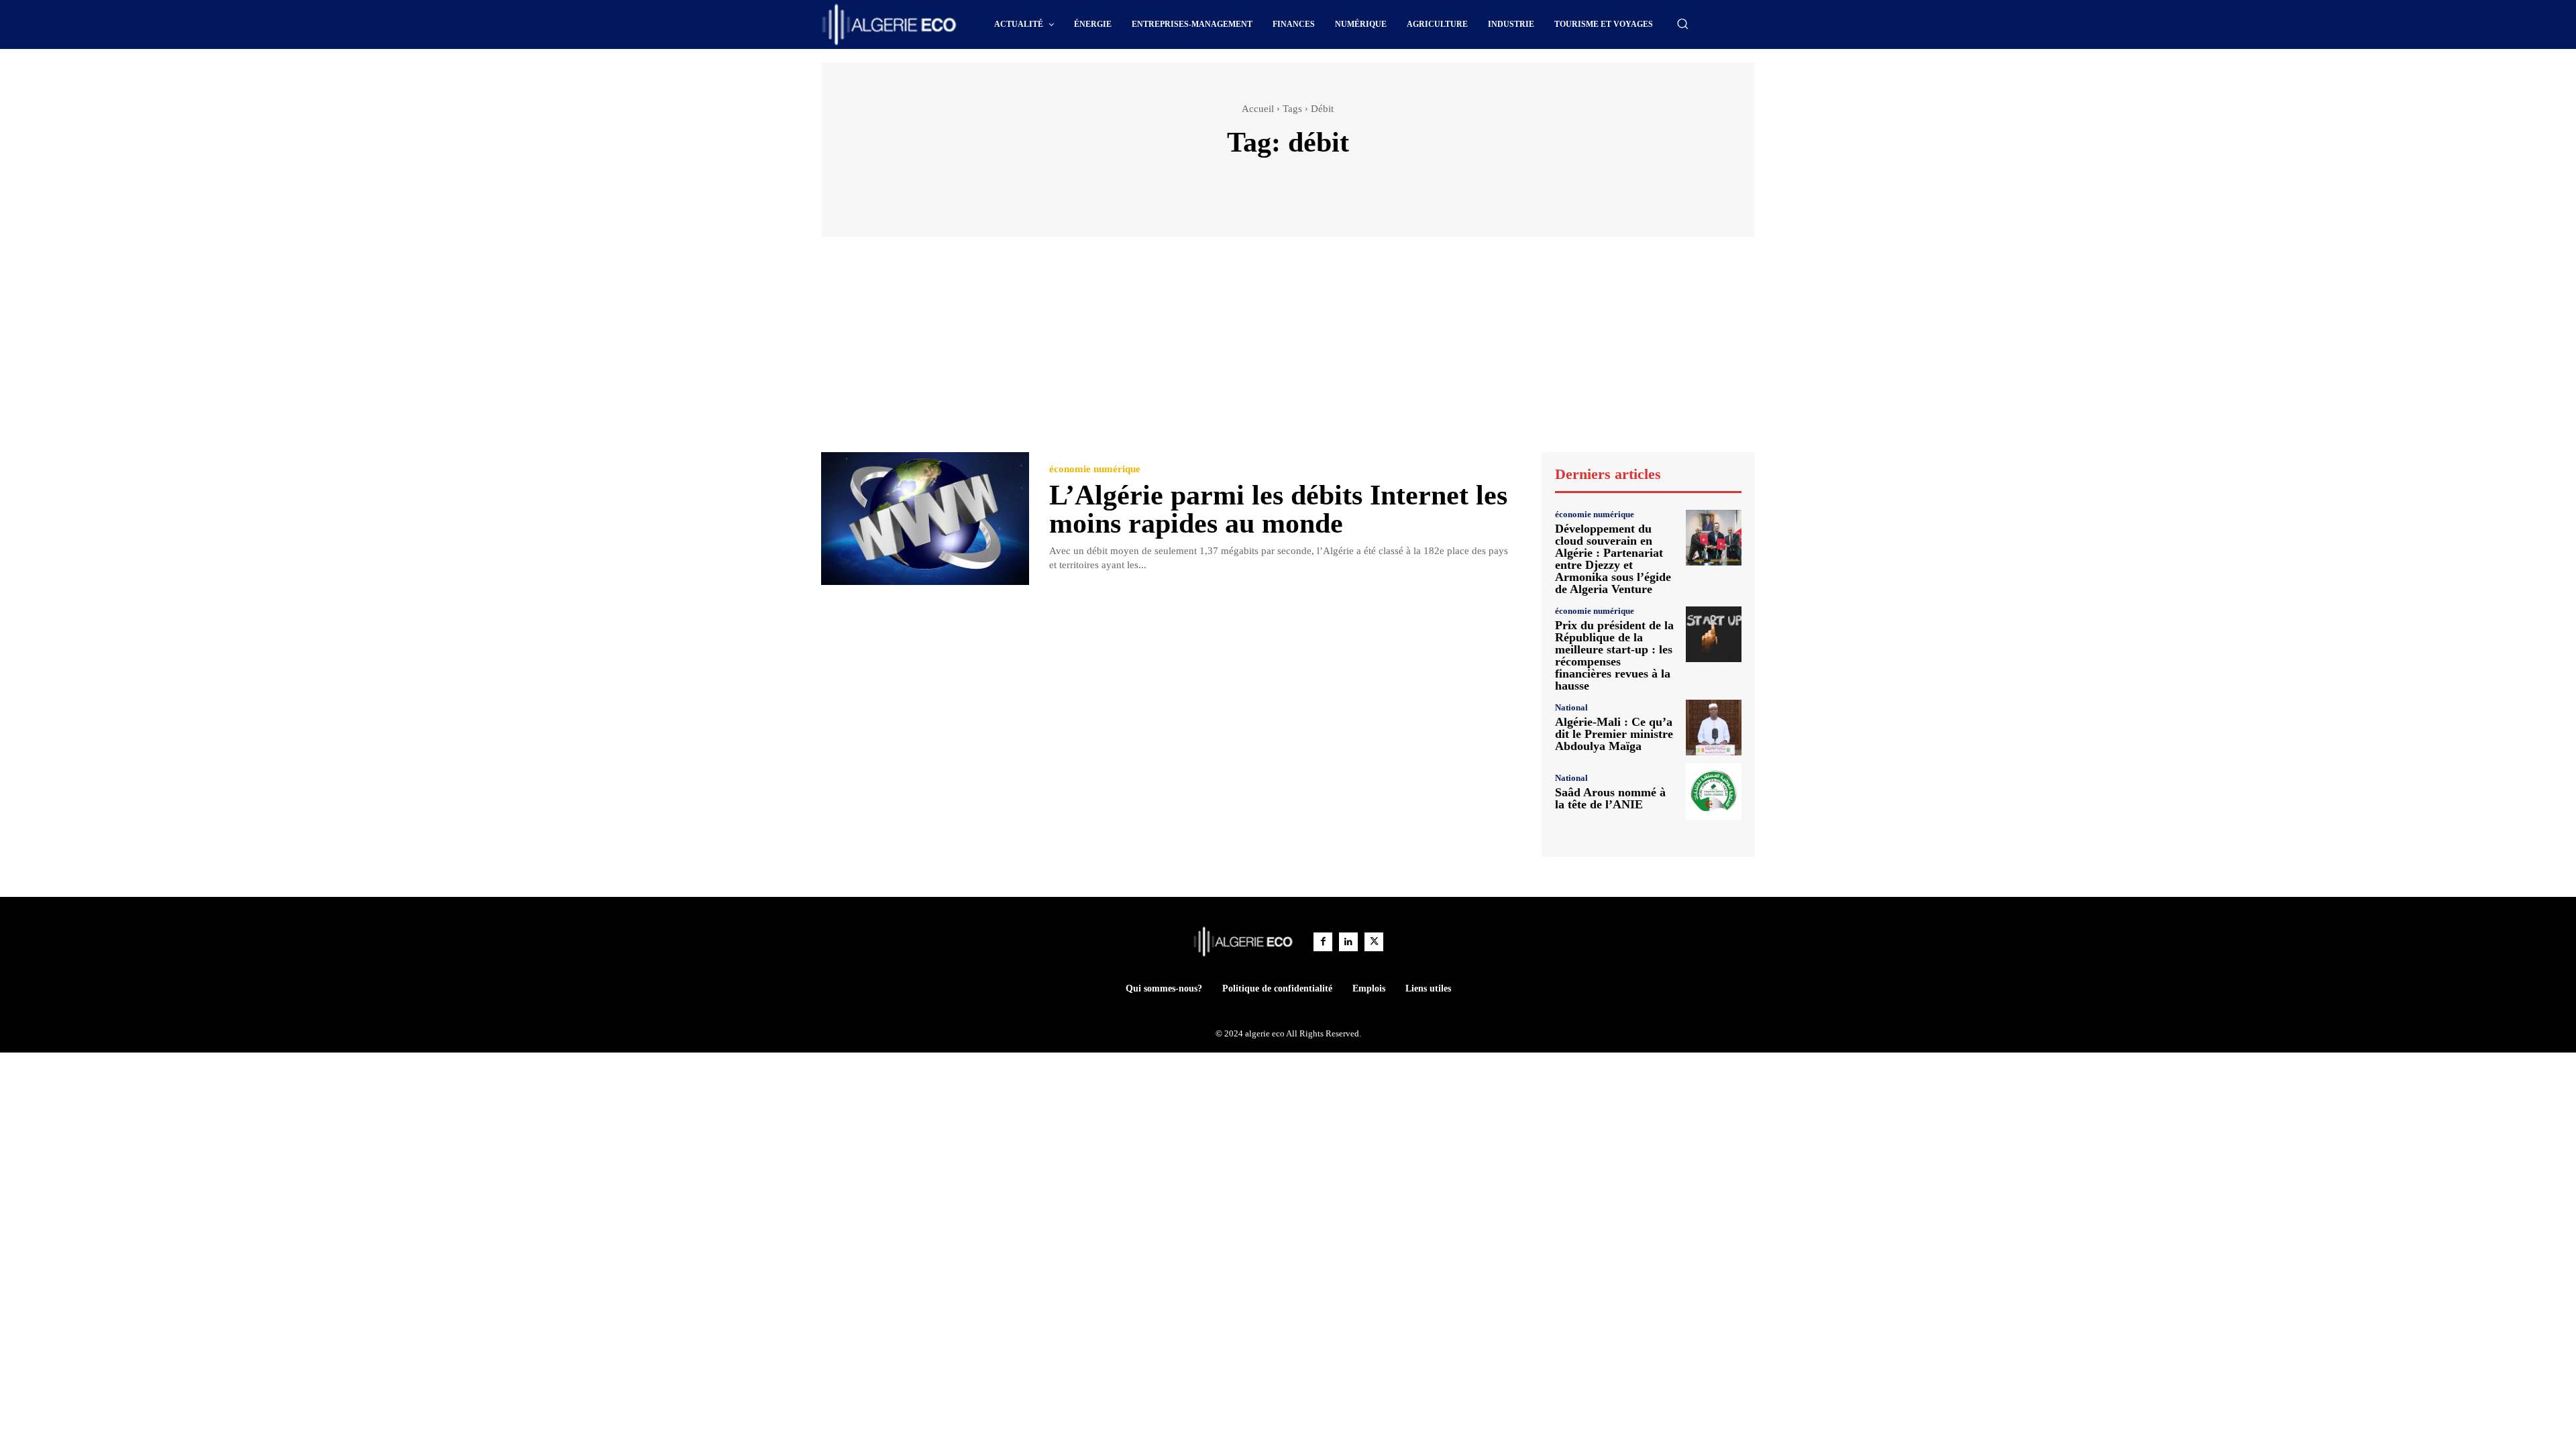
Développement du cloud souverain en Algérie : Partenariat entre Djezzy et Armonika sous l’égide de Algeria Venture (1613, 559)
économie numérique (1095, 469)
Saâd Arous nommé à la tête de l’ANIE (1610, 798)
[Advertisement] (1288, 351)
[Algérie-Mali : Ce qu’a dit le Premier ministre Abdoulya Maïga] (1714, 728)
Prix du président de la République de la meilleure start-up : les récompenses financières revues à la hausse (1614, 655)
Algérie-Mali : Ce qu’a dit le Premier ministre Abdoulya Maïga (1614, 734)
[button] (1682, 23)
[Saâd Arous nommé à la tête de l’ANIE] (1714, 791)
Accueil (1258, 109)
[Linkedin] (1348, 942)
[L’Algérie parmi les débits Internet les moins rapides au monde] (925, 519)
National (1571, 707)
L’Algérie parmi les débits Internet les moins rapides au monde (1278, 509)
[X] (1374, 942)
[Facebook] (1323, 942)
